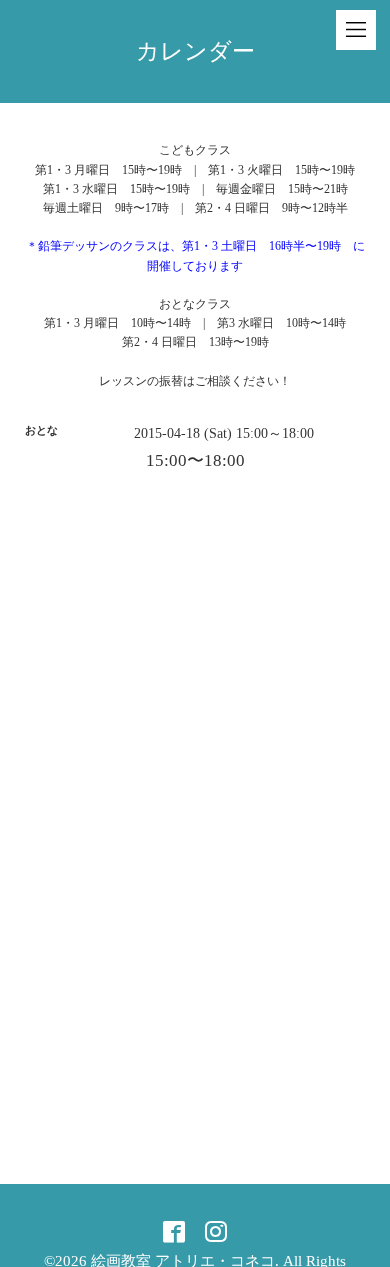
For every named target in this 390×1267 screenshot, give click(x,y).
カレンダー (195, 51)
